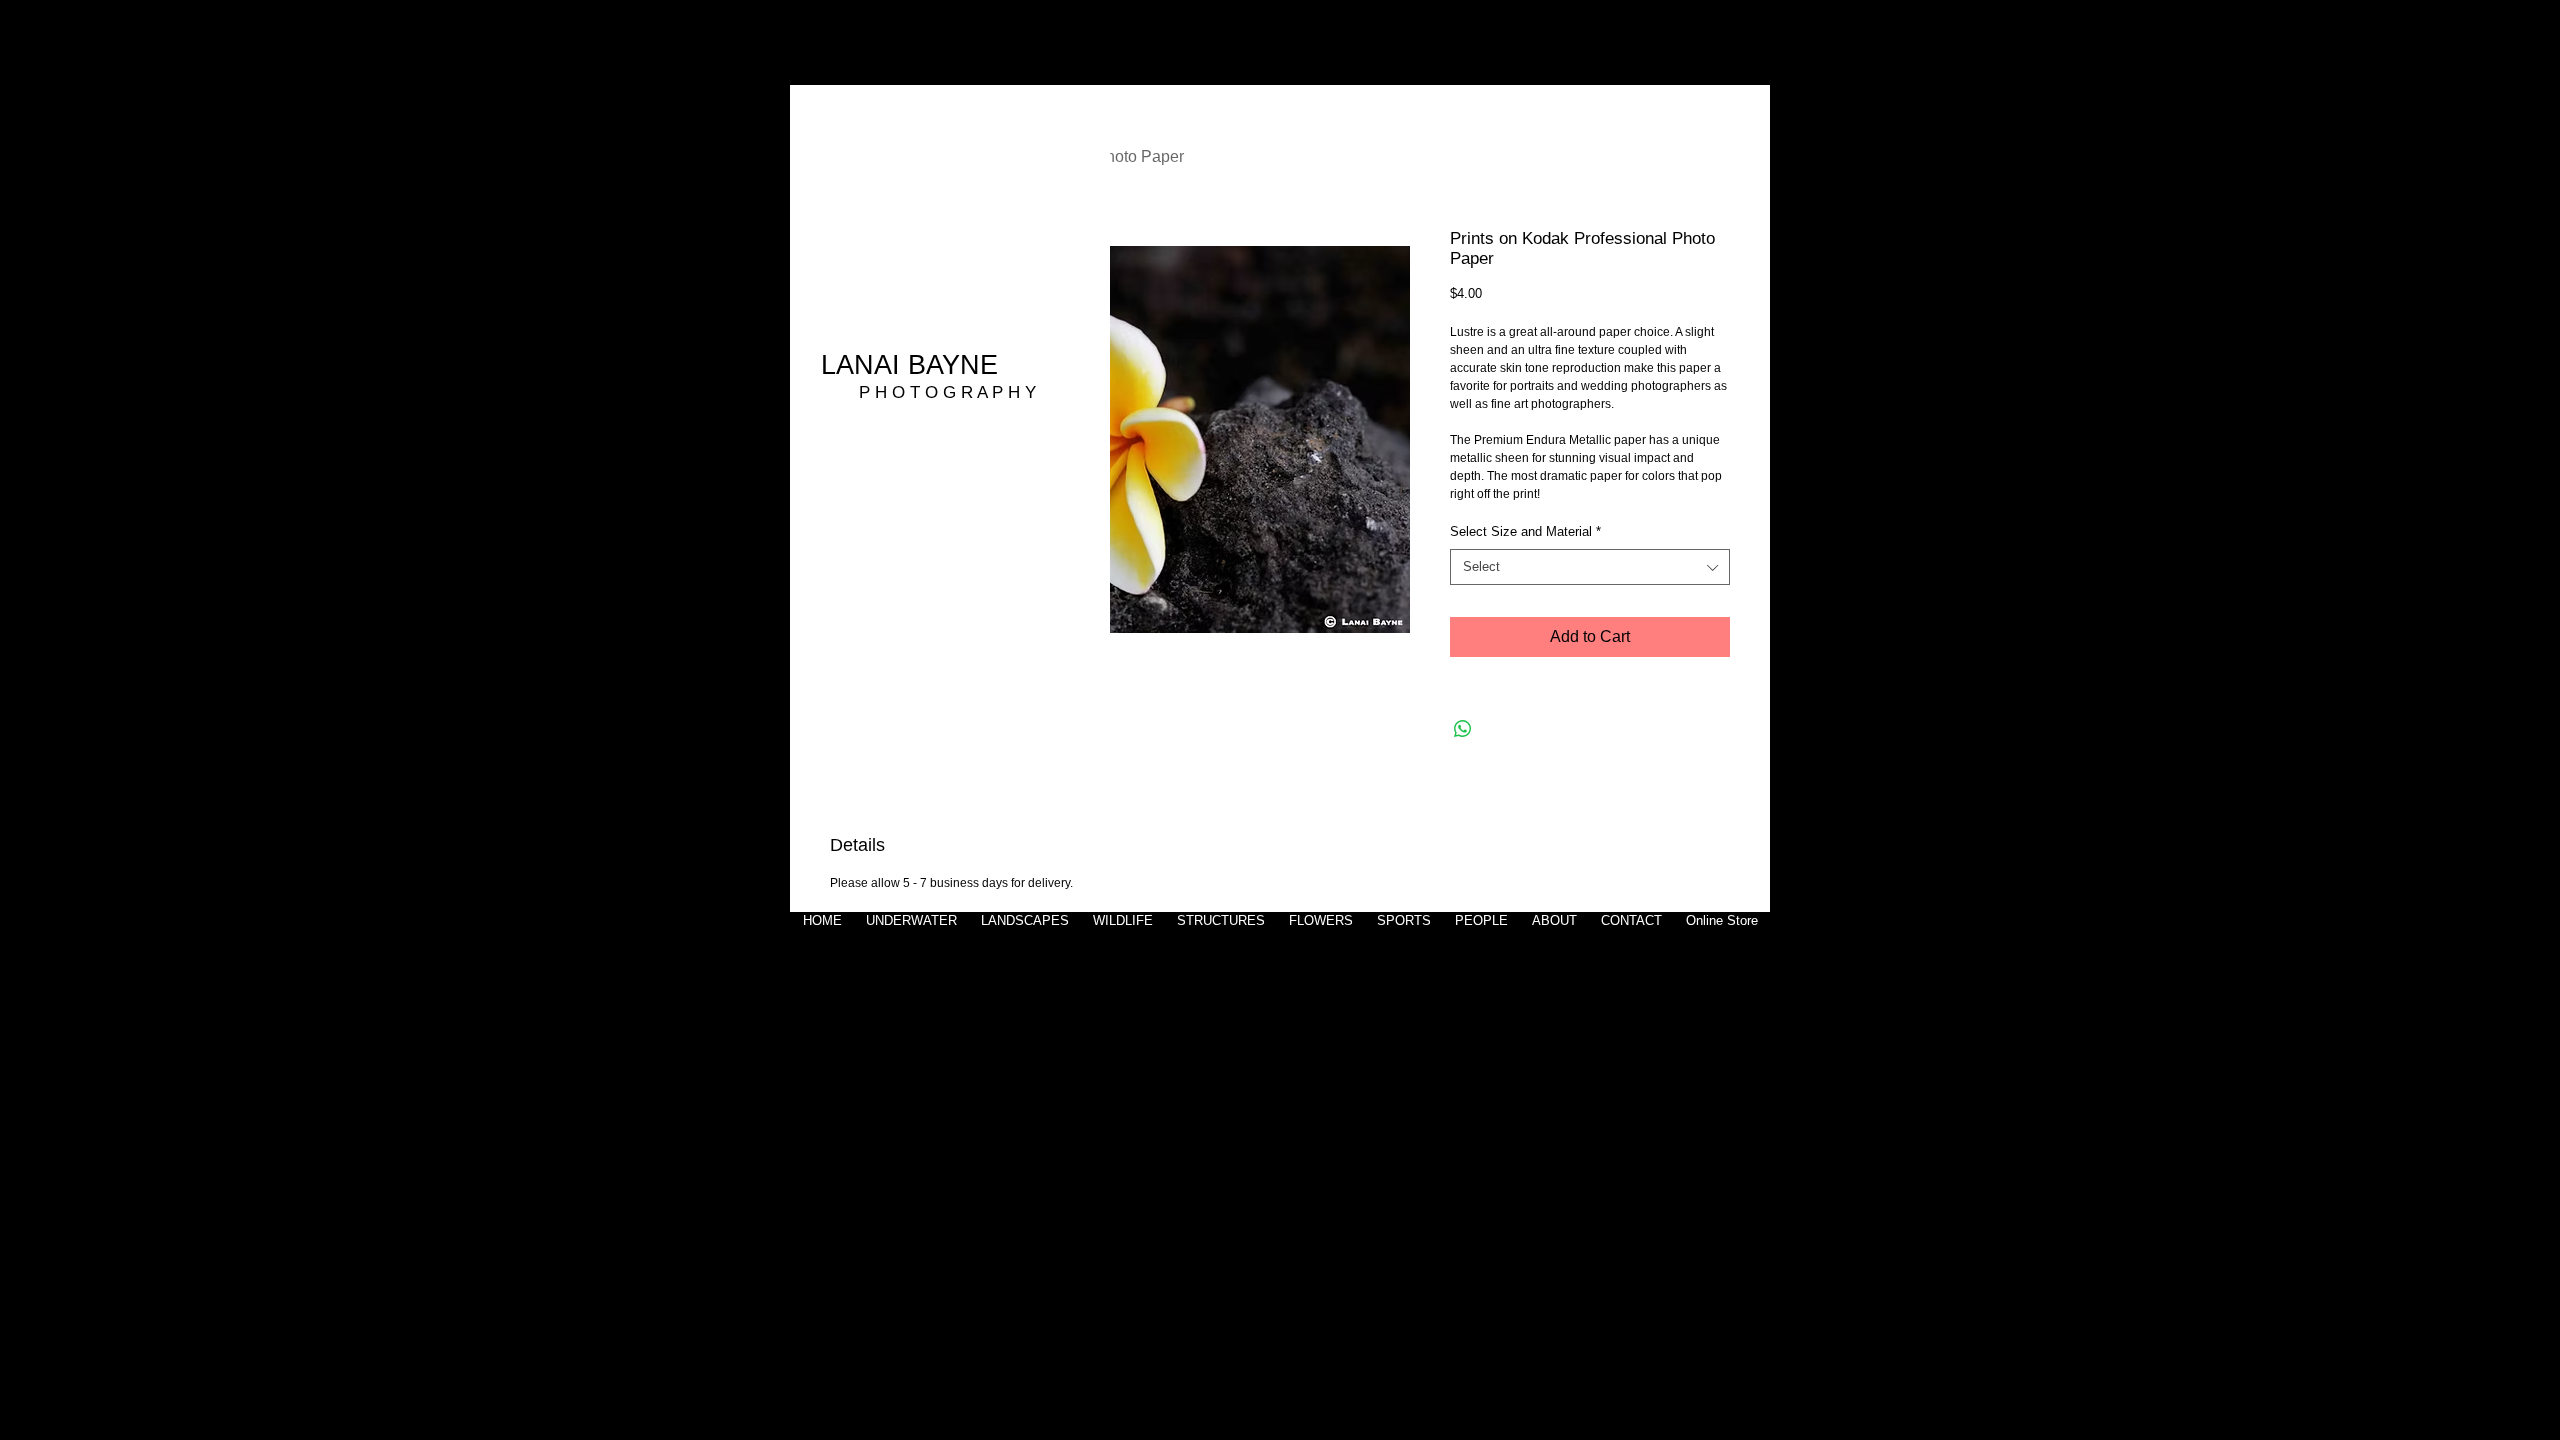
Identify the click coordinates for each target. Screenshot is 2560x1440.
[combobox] (1590, 567)
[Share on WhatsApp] (1463, 729)
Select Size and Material (1525, 531)
